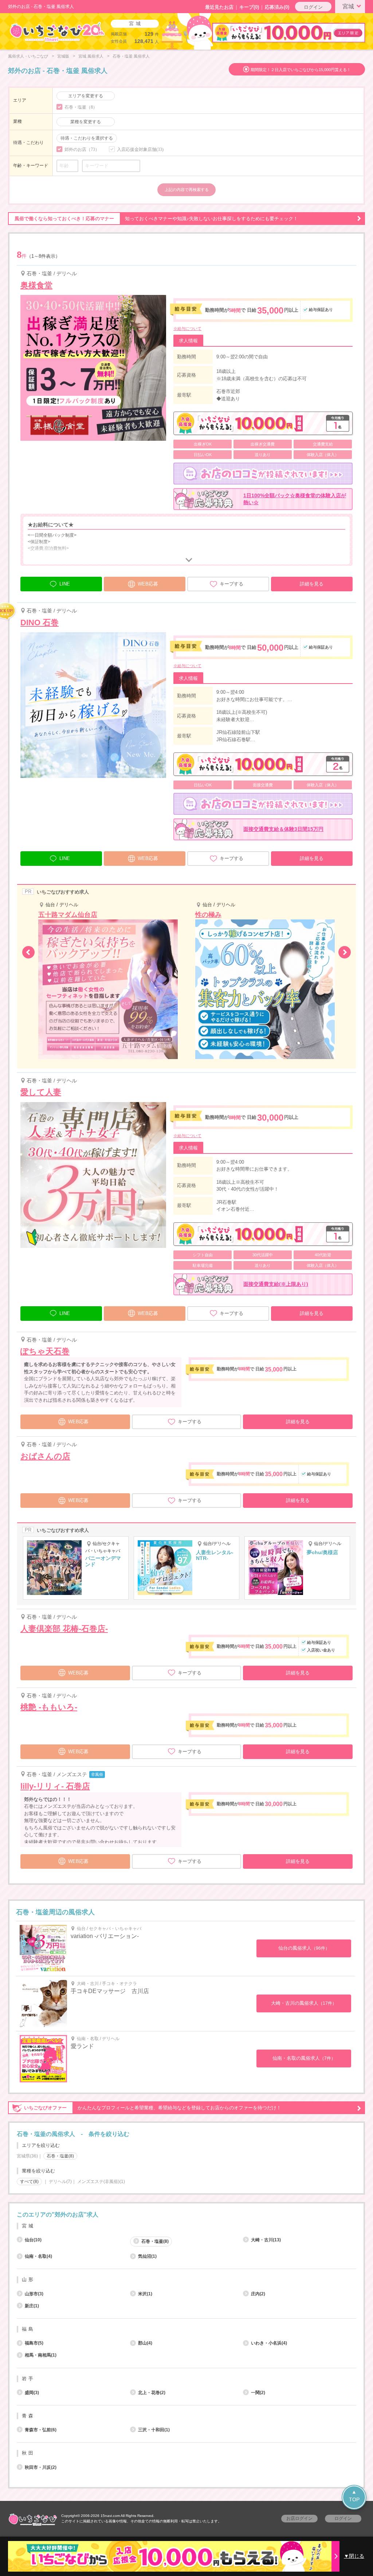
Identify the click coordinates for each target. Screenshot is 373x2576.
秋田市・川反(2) (41, 2467)
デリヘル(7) (60, 2182)
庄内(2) (258, 2294)
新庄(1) (32, 2306)
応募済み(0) (277, 7)
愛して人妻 (41, 1092)
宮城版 (63, 56)
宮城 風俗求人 (91, 56)
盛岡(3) (32, 2393)
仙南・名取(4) (38, 2256)
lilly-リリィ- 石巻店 (55, 1786)
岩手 (28, 2379)
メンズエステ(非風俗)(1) (101, 2182)
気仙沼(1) (147, 2256)
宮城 (348, 6)
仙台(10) (33, 2240)
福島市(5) (34, 2343)
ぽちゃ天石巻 (45, 1351)
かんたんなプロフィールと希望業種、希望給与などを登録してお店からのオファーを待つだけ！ (153, 2108)
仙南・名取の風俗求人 (304, 2058)
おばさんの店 (45, 1456)
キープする (231, 584)
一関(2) (258, 2393)
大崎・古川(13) (266, 2240)
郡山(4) (145, 2343)
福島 (28, 2329)
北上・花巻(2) (152, 2393)
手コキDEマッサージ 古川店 (110, 1991)
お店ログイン (299, 2518)
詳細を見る (312, 584)
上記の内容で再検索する (187, 190)
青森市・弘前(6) (41, 2430)
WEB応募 (148, 584)
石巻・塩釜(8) (155, 2241)
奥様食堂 (36, 285)
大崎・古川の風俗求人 (304, 2003)
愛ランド (82, 2046)
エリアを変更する (86, 96)
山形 (28, 2279)
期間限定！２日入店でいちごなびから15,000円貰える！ (301, 70)
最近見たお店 (219, 7)
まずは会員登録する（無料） (186, 2198)
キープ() (249, 7)
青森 (28, 2416)
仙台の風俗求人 (304, 1948)
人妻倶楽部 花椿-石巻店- (64, 1629)
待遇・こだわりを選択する (87, 138)
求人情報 (188, 341)
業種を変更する (86, 122)
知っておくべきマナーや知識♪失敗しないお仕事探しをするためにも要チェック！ (156, 219)
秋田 (28, 2453)
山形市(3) (34, 2294)
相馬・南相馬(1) (41, 2355)
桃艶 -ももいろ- (49, 1707)
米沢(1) (145, 2294)
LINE (65, 584)
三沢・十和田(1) (154, 2430)
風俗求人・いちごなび (28, 56)
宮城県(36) (27, 2156)
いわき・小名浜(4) (269, 2343)
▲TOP (354, 2496)
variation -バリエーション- (105, 1936)
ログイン (313, 7)
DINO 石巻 (40, 622)
